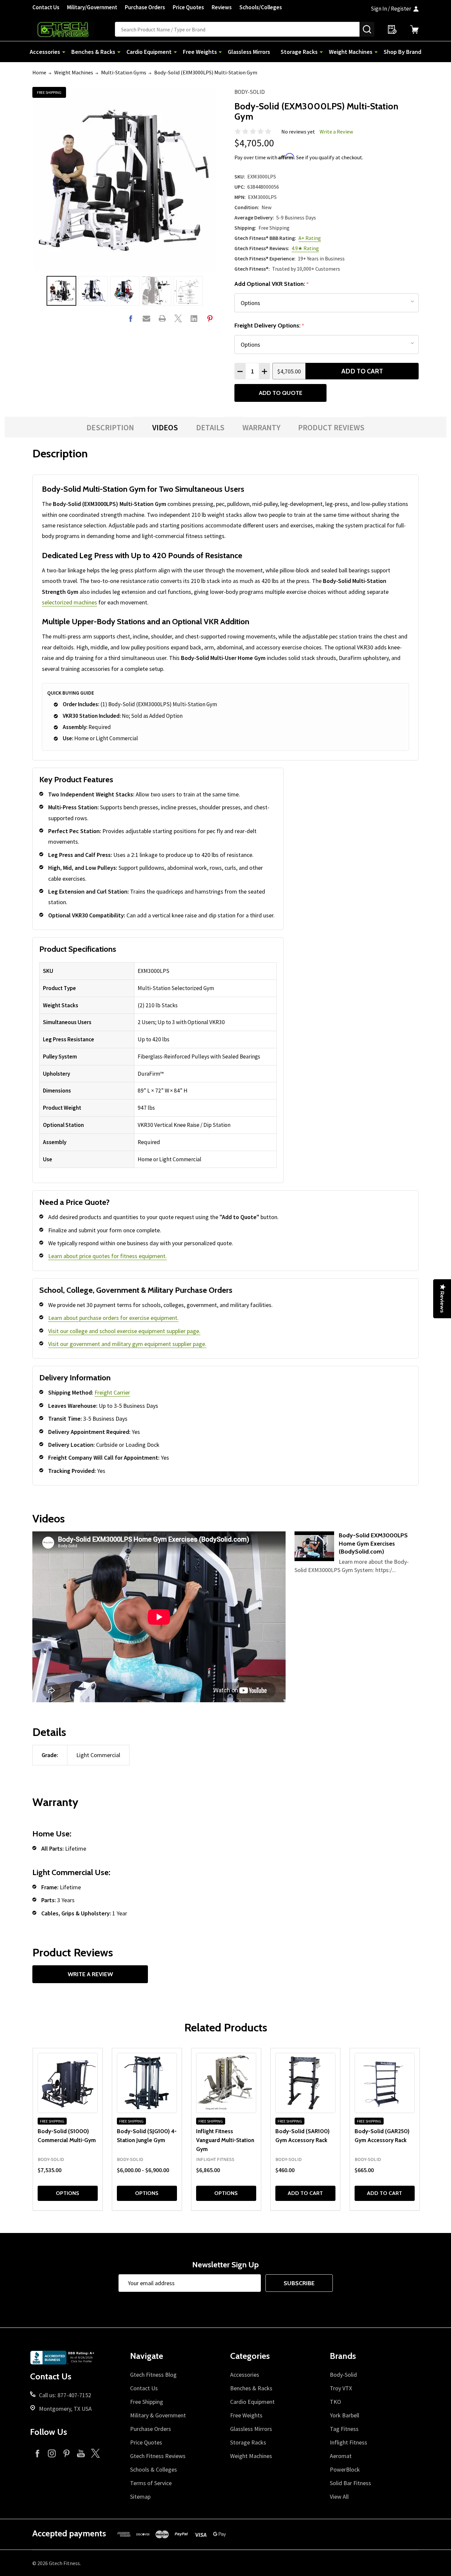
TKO (335, 2402)
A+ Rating (310, 238)
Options (68, 2193)
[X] (178, 318)
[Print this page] (162, 318)
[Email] (146, 318)
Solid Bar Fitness (350, 2483)
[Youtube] (81, 2453)
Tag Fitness (344, 2429)
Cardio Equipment (149, 52)
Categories (250, 2356)
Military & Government (158, 2415)
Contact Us (46, 7)
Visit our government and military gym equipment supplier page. (127, 1344)
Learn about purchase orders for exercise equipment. (113, 1318)
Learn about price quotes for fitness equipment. (107, 1256)
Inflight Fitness (348, 2442)
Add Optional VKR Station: (272, 284)
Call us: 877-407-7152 (65, 2395)
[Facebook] (131, 318)
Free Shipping (147, 2402)
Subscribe (299, 2283)
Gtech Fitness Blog (153, 2375)
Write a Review (336, 132)
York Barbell (345, 2415)
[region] (158, 1065)
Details (210, 427)
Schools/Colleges (261, 7)
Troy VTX (341, 2388)
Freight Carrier (112, 1392)
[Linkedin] (194, 318)
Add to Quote (281, 393)
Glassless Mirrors (249, 52)
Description (110, 427)
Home (39, 72)
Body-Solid (250, 92)
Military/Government (92, 7)
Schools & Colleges (154, 2469)
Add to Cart (362, 371)
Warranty (261, 427)
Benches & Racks (93, 52)
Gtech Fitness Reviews (158, 2456)
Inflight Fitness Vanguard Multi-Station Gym (225, 2140)
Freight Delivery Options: (269, 326)
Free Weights (200, 52)
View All (339, 2497)
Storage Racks (299, 52)
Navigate (147, 2356)
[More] (64, 52)
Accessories (45, 52)
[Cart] (414, 29)
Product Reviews (331, 427)
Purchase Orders (145, 7)
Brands (343, 2356)
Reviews (222, 7)
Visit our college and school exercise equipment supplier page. (124, 1331)
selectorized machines (69, 602)
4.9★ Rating (305, 248)
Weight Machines (351, 52)
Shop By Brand (402, 52)
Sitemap (140, 2497)
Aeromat (341, 2456)
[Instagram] (52, 2453)
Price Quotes (188, 7)
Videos (165, 427)
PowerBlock (345, 2469)
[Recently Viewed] (392, 29)
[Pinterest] (210, 318)
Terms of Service (151, 2483)
